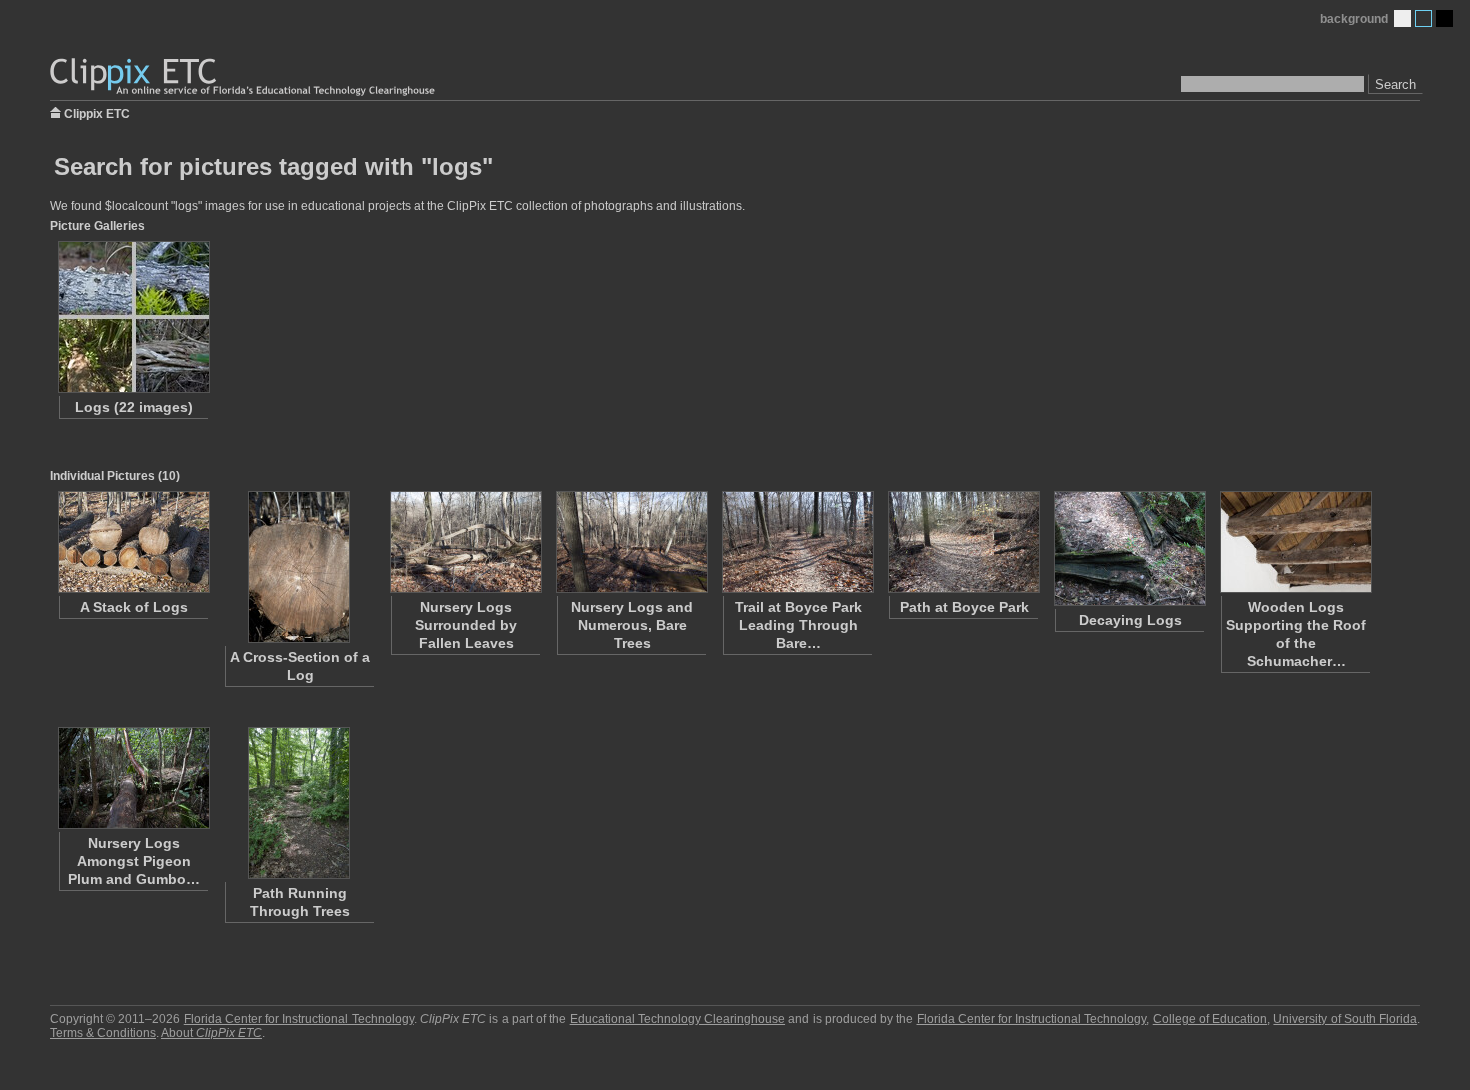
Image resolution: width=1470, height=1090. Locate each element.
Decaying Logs (1130, 620)
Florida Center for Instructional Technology (299, 1019)
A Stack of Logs (134, 607)
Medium (1423, 18)
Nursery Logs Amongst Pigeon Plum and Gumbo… (134, 861)
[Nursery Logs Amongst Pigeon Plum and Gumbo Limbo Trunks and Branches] (133, 778)
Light (1402, 18)
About (211, 1033)
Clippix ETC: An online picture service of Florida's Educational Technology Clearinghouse (244, 77)
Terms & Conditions (103, 1033)
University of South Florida (1345, 1019)
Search (1395, 84)
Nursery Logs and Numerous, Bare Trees (632, 625)
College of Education (1210, 1019)
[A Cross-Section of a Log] (299, 567)
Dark (1444, 18)
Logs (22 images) (134, 407)
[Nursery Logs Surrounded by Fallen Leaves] (465, 542)
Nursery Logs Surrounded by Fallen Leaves (466, 625)
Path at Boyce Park (964, 607)
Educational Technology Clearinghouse (677, 1019)
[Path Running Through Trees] (299, 803)
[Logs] (133, 317)
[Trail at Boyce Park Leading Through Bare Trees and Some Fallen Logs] (797, 542)
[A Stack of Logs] (133, 542)
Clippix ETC (97, 112)
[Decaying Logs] (1129, 548)
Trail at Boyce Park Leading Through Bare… (798, 625)
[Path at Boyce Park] (963, 542)
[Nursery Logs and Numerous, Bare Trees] (631, 542)
